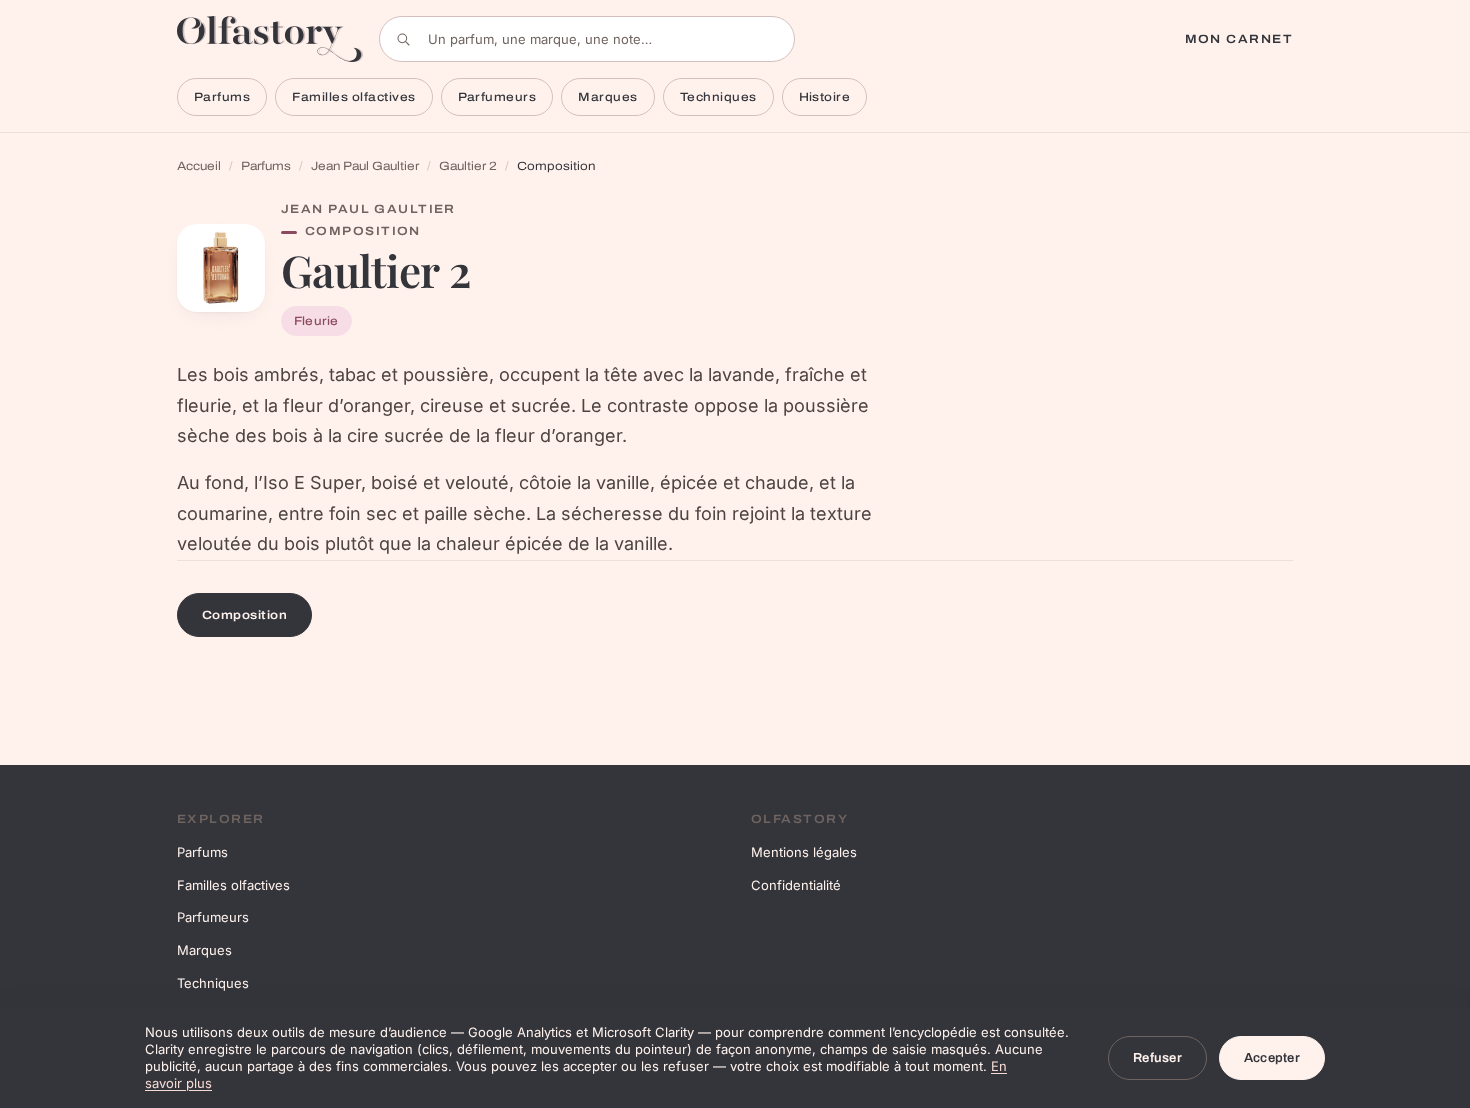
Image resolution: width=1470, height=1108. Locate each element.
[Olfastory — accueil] (270, 38)
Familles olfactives (353, 97)
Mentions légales (804, 852)
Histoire (825, 97)
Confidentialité (796, 885)
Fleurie (316, 321)
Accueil (199, 166)
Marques (607, 97)
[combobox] (587, 39)
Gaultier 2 (468, 166)
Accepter (1272, 1058)
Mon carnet (1239, 39)
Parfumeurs (497, 97)
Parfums (222, 97)
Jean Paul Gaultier (365, 166)
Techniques (718, 97)
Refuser (1157, 1058)
